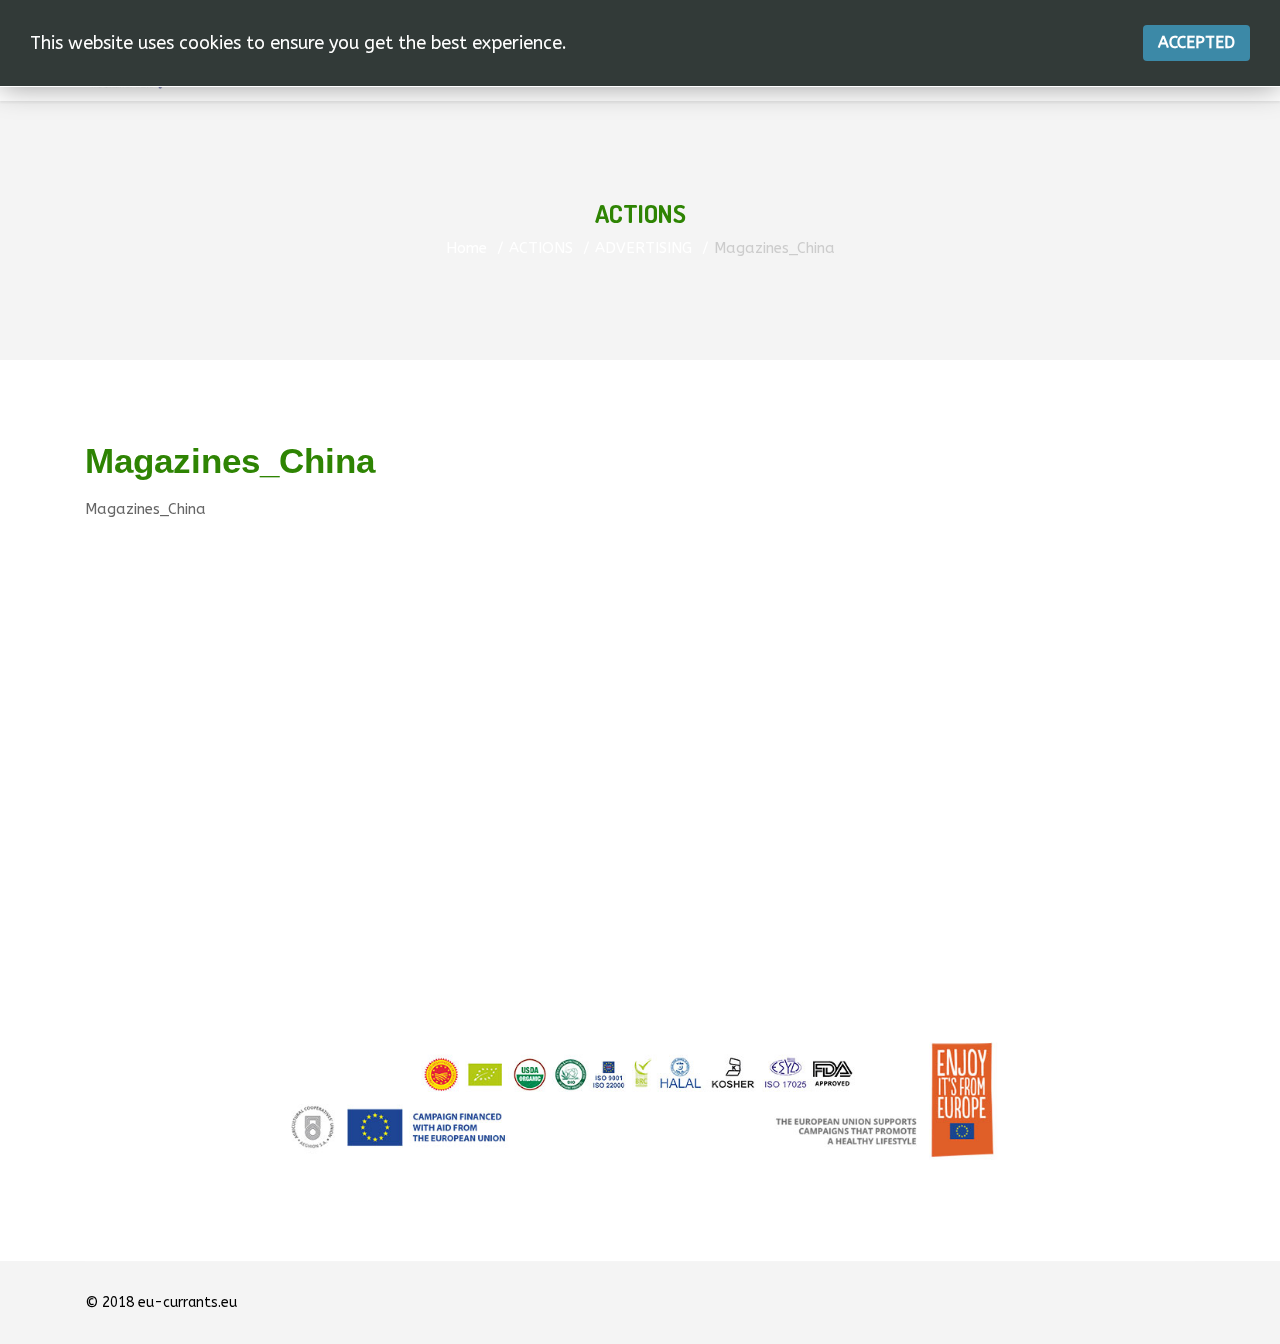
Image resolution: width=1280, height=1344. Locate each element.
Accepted (1196, 42)
